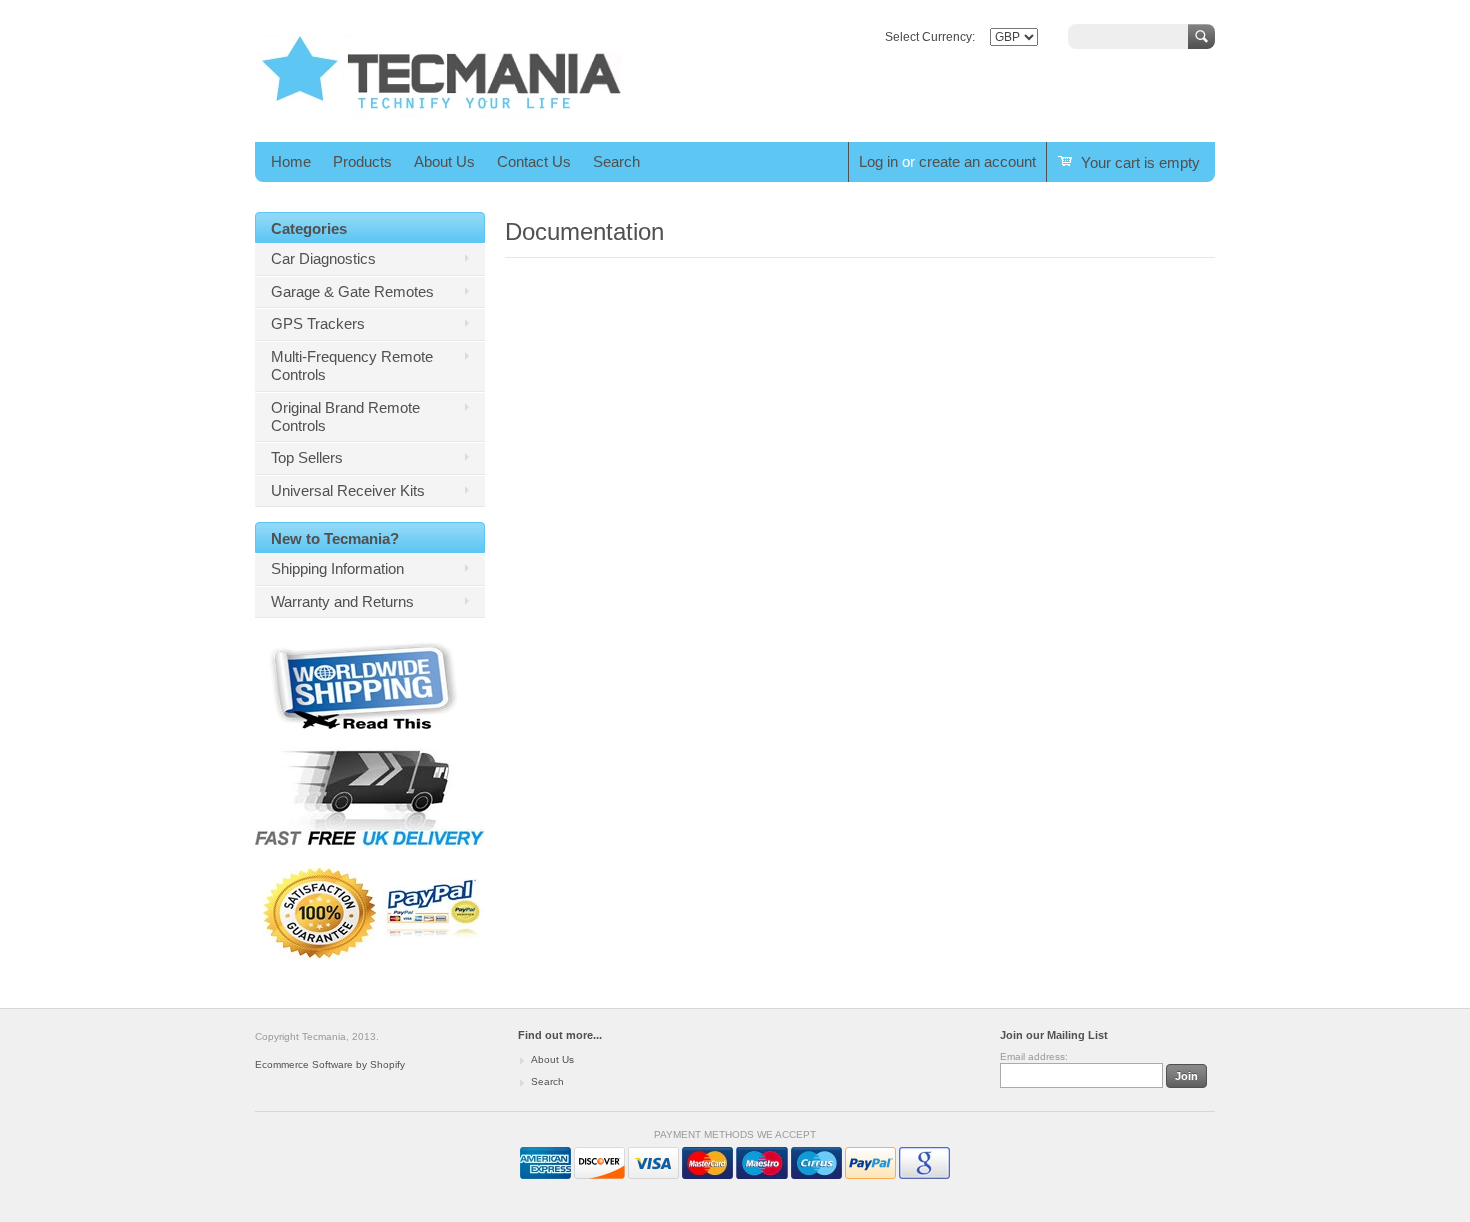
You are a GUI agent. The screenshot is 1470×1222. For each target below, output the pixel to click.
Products (362, 161)
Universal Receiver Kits (348, 490)
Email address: (1034, 1056)
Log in (878, 161)
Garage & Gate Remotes (352, 291)
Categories (309, 228)
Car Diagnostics (323, 258)
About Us (444, 161)
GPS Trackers (318, 323)
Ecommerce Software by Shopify (330, 1064)
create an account (977, 161)
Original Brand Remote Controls (345, 416)
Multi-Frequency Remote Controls (352, 365)
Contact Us (534, 161)
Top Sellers (307, 457)
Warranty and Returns (342, 601)
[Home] (442, 113)
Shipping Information (337, 568)
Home (291, 161)
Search (616, 161)
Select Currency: (930, 37)
